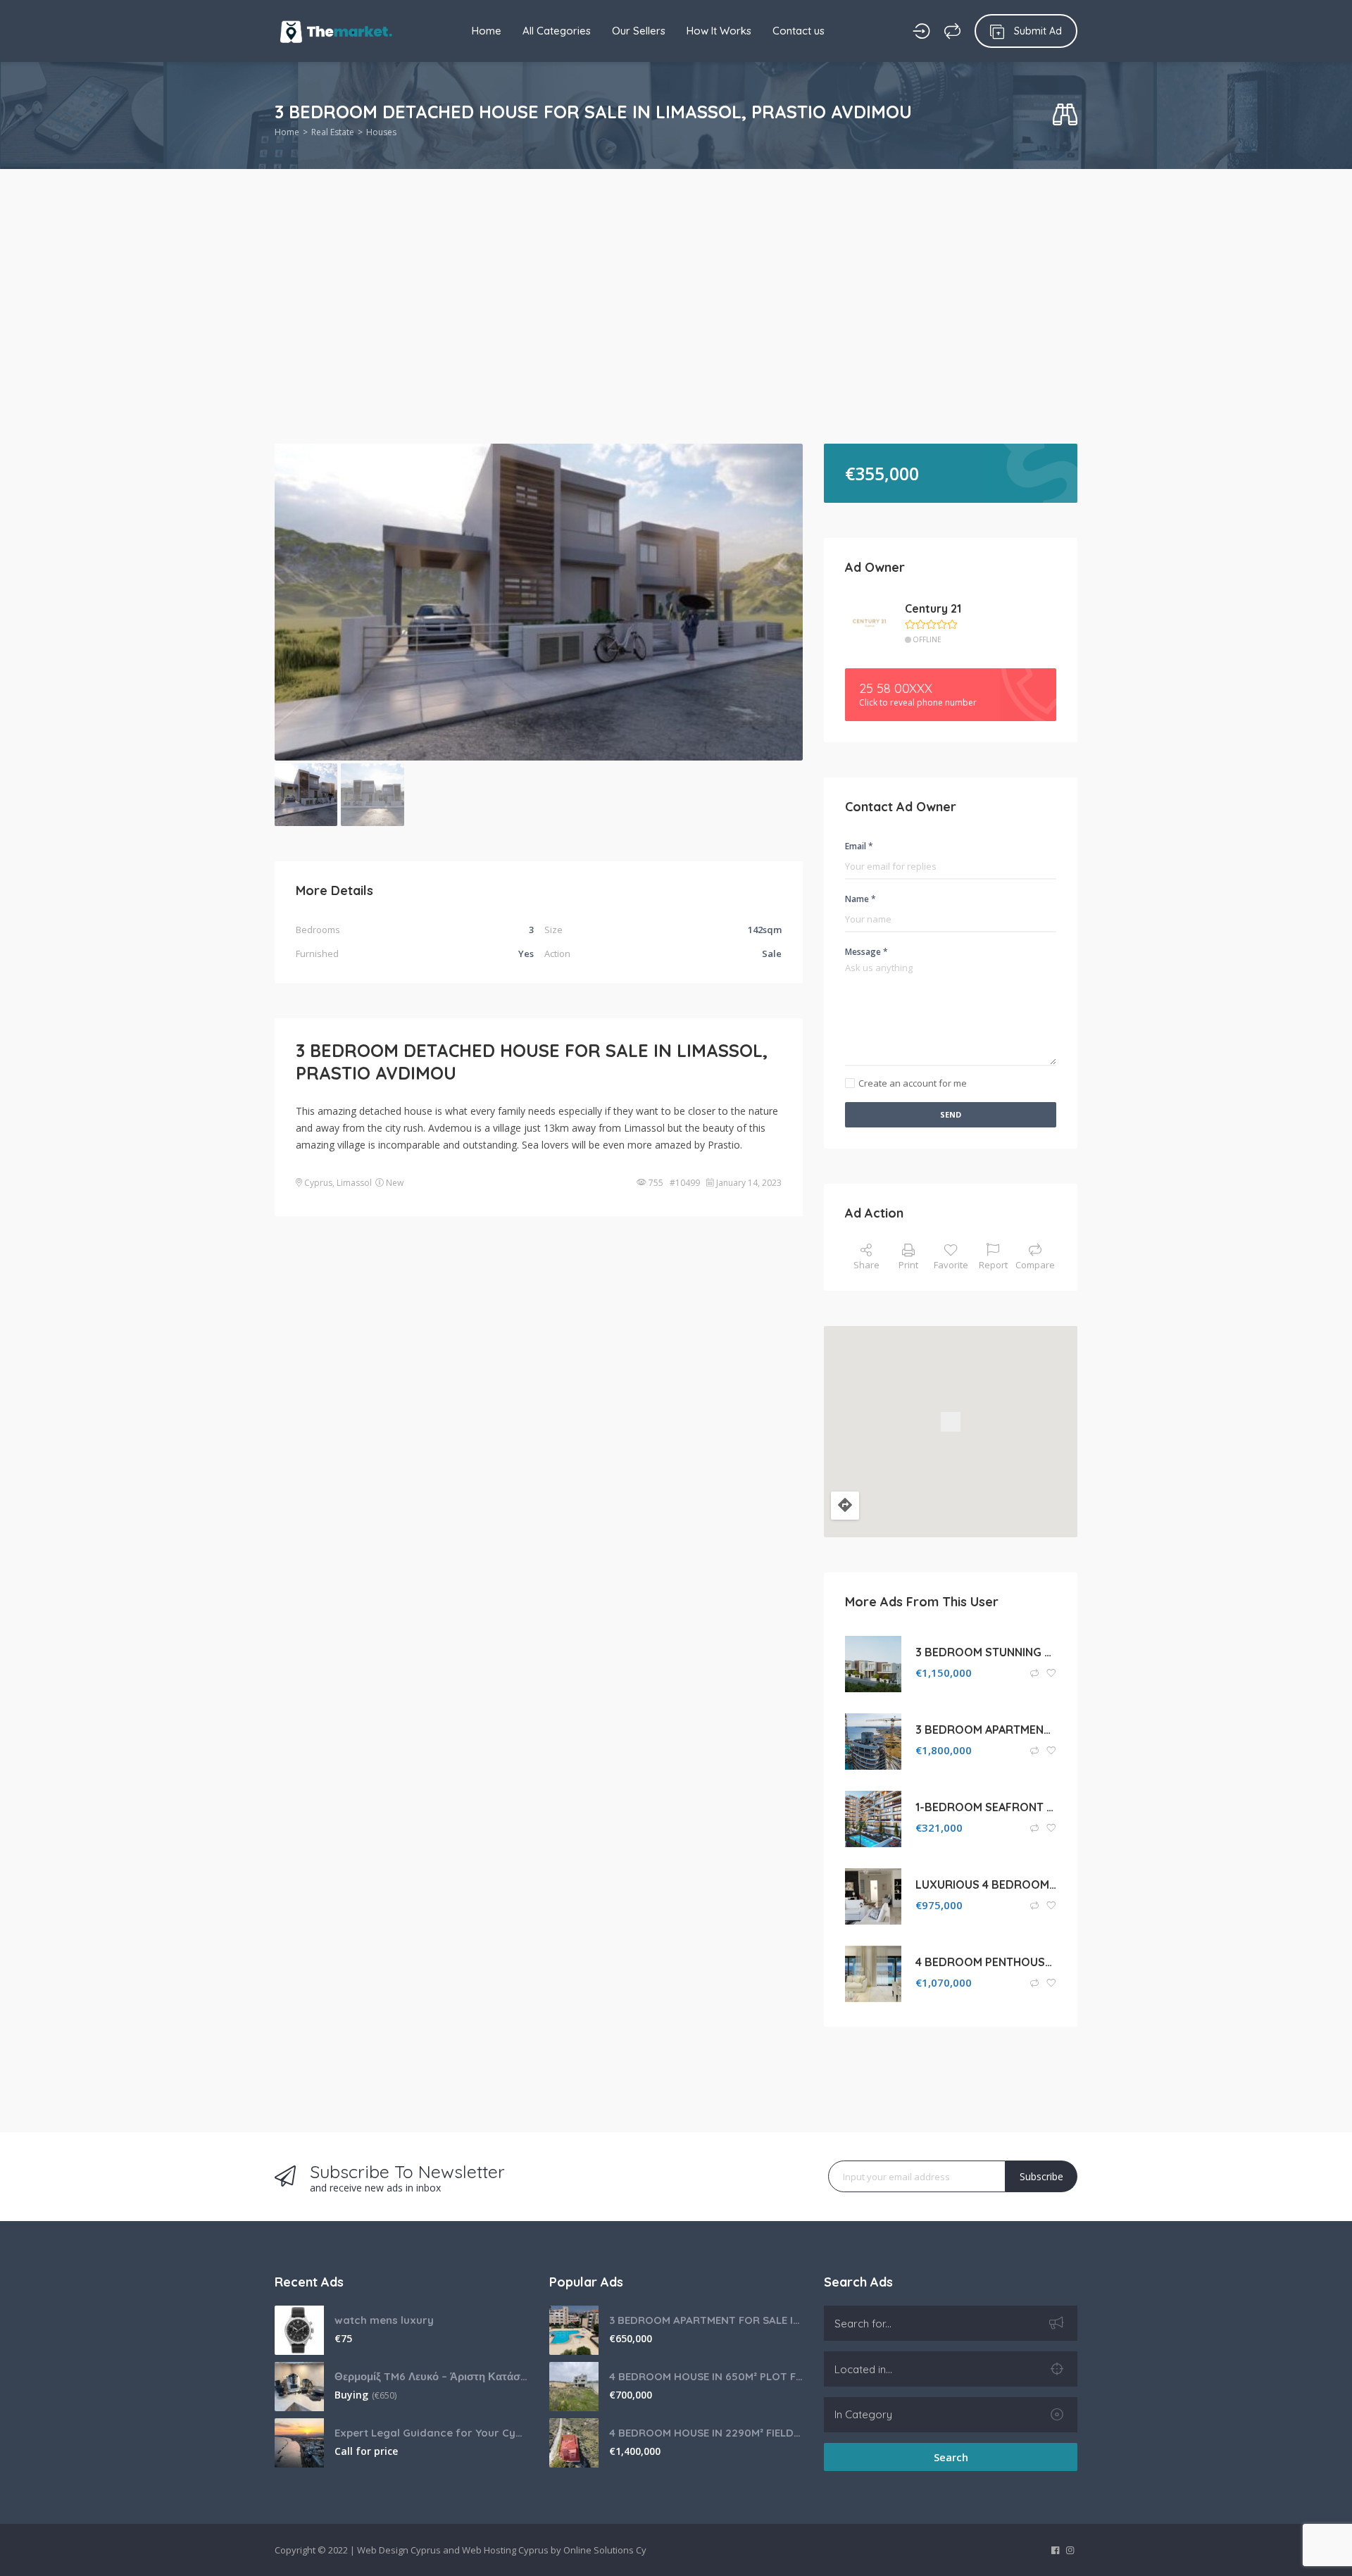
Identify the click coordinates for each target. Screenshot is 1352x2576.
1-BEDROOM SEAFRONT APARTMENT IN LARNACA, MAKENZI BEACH (986, 1807)
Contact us (799, 31)
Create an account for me (913, 1083)
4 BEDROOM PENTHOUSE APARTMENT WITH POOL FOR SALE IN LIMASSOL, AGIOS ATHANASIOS (986, 1962)
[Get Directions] (845, 1506)
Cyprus (318, 1183)
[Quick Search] (1065, 115)
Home (487, 31)
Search (951, 2457)
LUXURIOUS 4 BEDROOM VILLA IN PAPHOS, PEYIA (986, 1884)
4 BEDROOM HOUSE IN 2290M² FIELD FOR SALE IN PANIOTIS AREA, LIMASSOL (706, 2433)
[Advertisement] (676, 338)
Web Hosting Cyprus (505, 2550)
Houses (381, 132)
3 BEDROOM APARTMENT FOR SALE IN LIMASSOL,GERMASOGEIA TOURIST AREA (706, 2320)
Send (951, 1114)
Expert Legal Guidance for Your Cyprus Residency (431, 2433)
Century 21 (933, 608)
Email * (859, 846)
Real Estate (333, 132)
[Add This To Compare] (1035, 1674)
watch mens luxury (384, 2320)
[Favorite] (1051, 1674)
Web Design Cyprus (399, 2550)
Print (908, 1265)
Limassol (354, 1183)
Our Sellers (639, 31)
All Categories (557, 31)
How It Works (719, 31)
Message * (866, 952)
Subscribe (1041, 2176)
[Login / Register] (921, 31)
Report (993, 1265)
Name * (860, 899)
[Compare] (952, 31)
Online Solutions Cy (605, 2550)
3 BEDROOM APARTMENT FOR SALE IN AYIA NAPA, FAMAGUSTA (986, 1730)
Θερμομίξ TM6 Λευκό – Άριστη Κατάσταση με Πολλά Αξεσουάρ (431, 2376)
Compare (1035, 1265)
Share (866, 1265)
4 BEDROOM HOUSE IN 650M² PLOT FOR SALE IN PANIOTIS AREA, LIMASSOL (706, 2376)
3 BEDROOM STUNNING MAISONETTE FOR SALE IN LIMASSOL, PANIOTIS (986, 1652)
